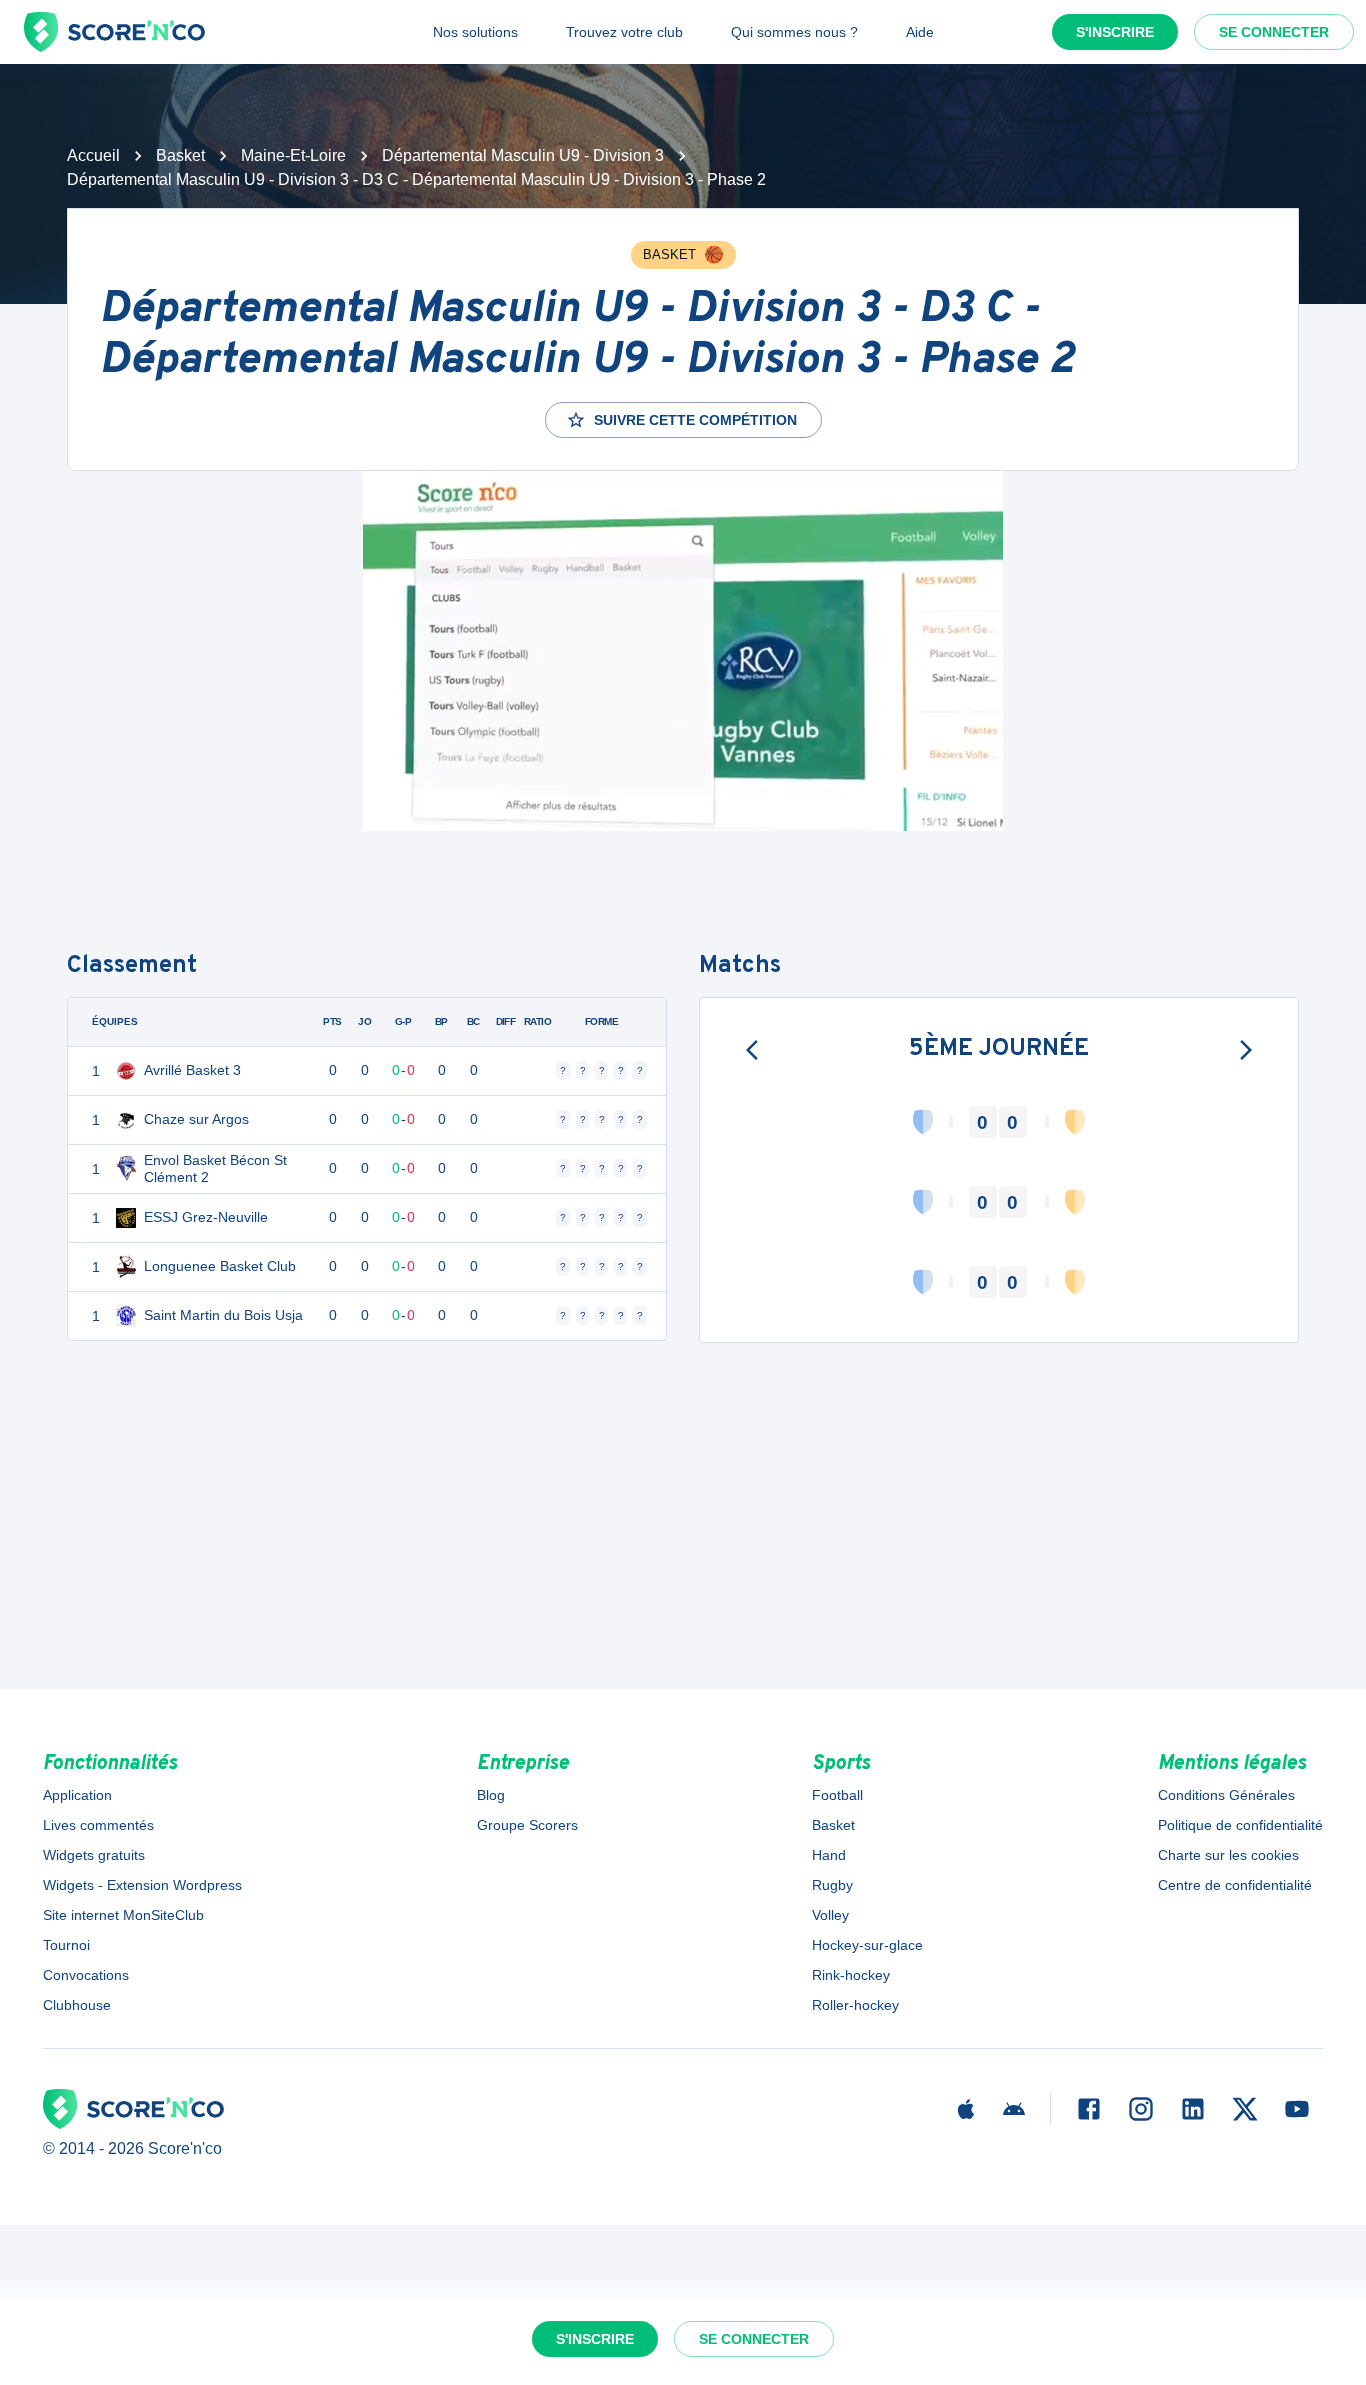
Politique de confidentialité (1240, 1825)
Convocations (86, 1975)
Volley (830, 1915)
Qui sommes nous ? (794, 32)
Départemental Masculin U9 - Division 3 (523, 155)
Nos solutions (475, 32)
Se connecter (1274, 32)
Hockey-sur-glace (867, 1945)
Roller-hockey (855, 2005)
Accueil (93, 155)
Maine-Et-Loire (293, 155)
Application (77, 1795)
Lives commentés (98, 1825)
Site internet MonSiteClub (123, 1915)
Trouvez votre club (624, 32)
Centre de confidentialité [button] (1235, 1885)
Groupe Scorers (527, 1825)
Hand (829, 1855)
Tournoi (66, 1945)
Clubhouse (77, 2005)
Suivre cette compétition (695, 420)
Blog (491, 1795)
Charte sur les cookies (1228, 1855)
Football (837, 1795)
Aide (920, 32)
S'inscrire (1115, 32)
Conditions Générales (1226, 1795)
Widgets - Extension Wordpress (142, 1885)
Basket (180, 155)
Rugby (832, 1885)
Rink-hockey (851, 1975)
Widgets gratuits (94, 1855)
